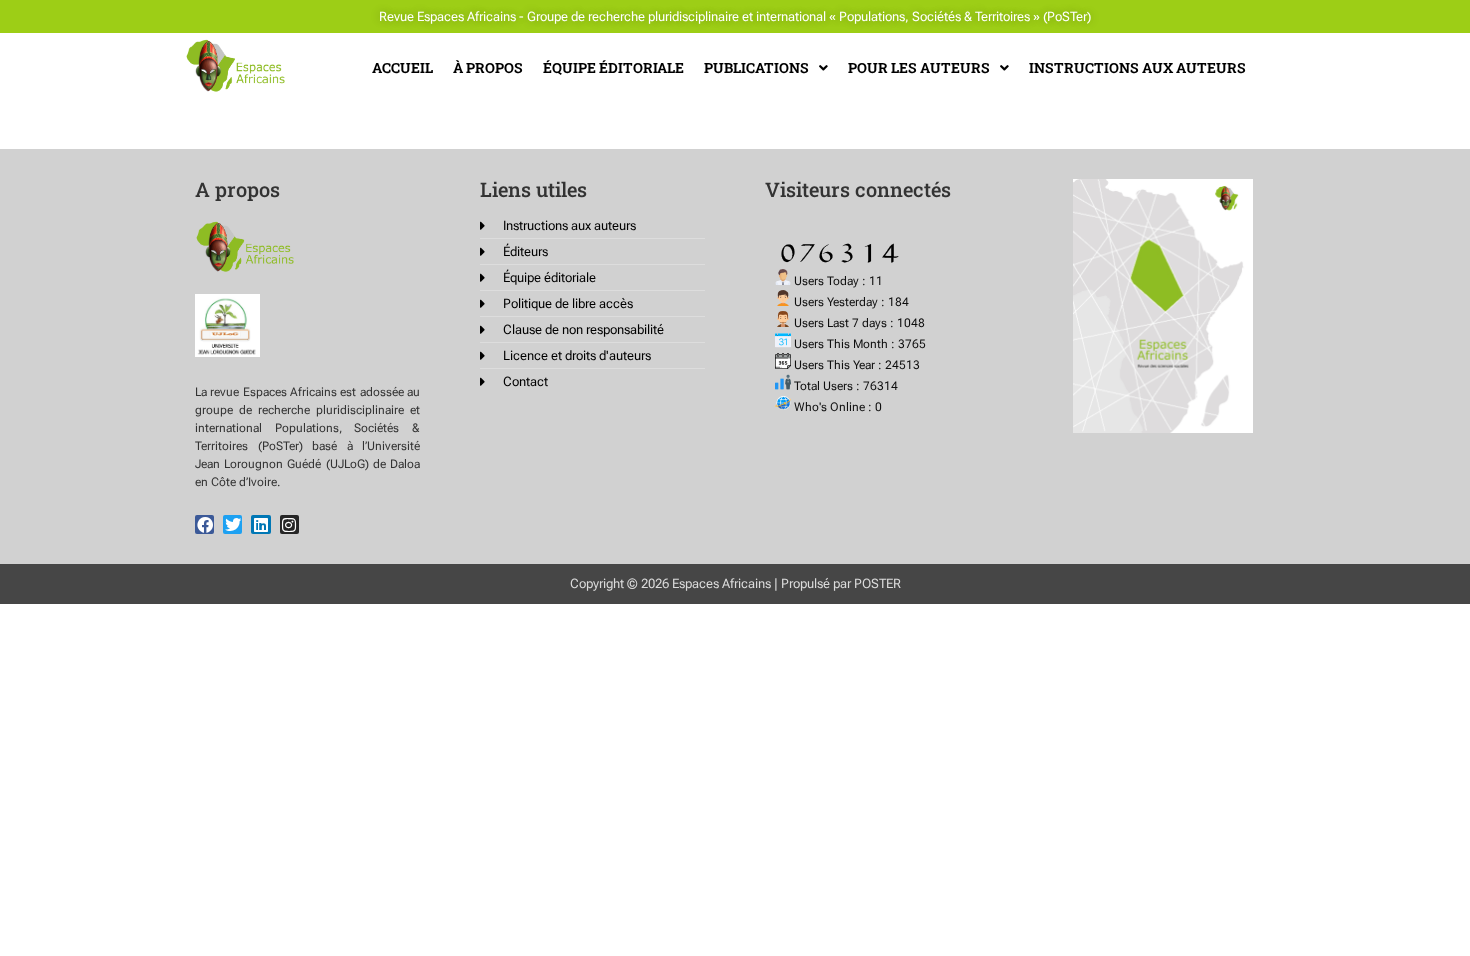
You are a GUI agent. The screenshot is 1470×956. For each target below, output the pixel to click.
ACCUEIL (402, 67)
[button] (766, 68)
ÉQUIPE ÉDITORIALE (613, 67)
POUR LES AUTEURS (919, 67)
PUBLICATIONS (756, 67)
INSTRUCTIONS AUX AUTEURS (1137, 67)
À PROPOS (488, 67)
